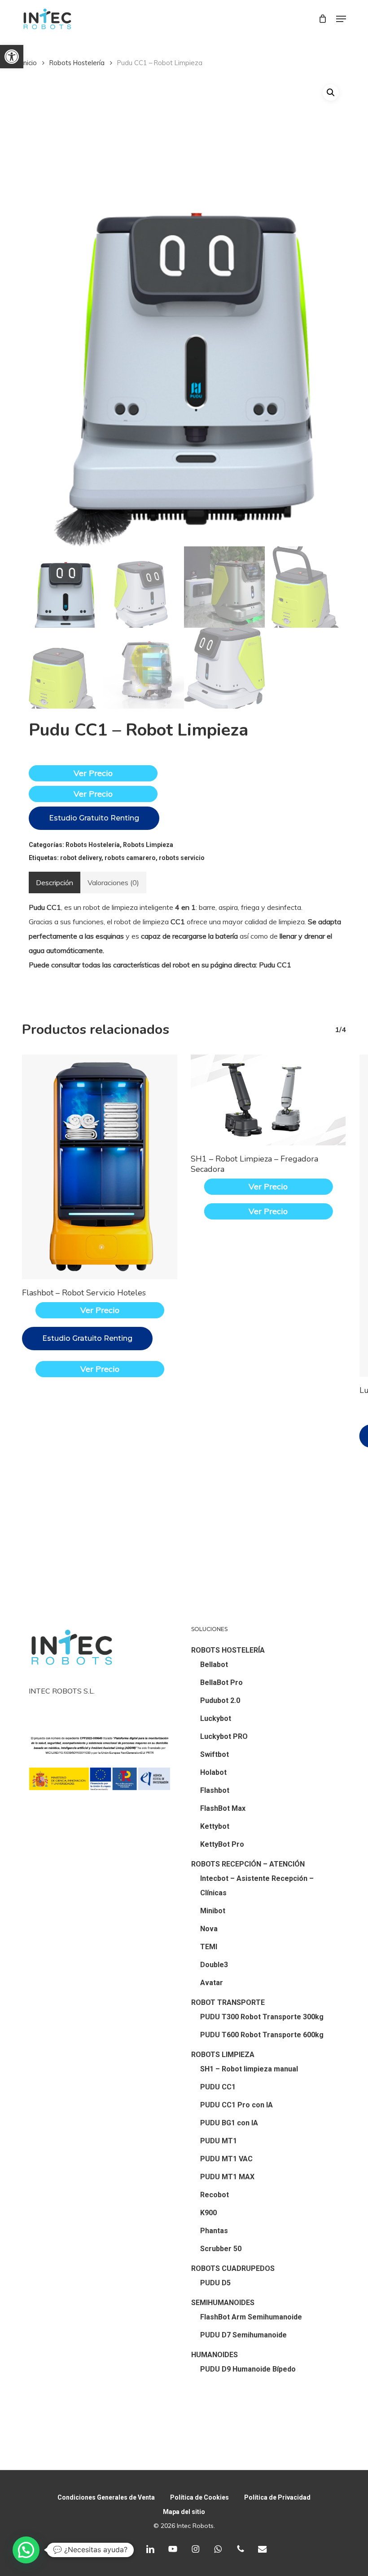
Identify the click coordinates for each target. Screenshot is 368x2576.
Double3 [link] (214, 1965)
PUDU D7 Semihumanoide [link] (243, 2335)
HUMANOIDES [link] (215, 2355)
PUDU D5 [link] (215, 2283)
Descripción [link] (55, 882)
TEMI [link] (209, 1947)
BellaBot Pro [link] (221, 1683)
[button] (331, 93)
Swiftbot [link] (215, 1754)
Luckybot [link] (216, 1718)
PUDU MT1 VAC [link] (226, 2159)
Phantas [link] (214, 2231)
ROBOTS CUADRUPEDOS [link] (233, 2268)
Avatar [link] (212, 1983)
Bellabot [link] (214, 1665)
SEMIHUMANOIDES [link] (223, 2303)
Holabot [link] (213, 1772)
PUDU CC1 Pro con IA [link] (237, 2105)
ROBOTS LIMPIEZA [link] (223, 2055)
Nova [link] (209, 1929)
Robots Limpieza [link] (148, 845)
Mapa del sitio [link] (184, 2512)
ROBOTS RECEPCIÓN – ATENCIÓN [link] (248, 1864)
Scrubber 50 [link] (221, 2249)
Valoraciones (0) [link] (113, 882)
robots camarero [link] (130, 858)
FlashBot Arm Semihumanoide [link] (251, 2317)
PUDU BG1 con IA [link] (229, 2123)
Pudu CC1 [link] (275, 965)
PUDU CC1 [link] (218, 2087)
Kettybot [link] (215, 1826)
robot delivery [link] (81, 858)
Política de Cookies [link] (199, 2497)
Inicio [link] (29, 63)
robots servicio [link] (182, 858)
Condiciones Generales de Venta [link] (106, 2497)
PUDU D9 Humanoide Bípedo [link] (248, 2369)
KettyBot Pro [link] (222, 1844)
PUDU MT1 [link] (219, 2141)
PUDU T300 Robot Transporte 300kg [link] (262, 2017)
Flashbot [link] (215, 1790)
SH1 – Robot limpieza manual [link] (249, 2069)
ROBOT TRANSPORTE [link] (228, 2002)
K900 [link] (208, 2213)
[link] (12, 57)
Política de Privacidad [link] (277, 2497)
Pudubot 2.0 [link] (220, 1700)
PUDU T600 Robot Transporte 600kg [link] (262, 2035)
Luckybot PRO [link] (224, 1736)
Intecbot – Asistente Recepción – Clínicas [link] (257, 1886)
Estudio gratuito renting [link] (94, 818)
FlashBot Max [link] (223, 1808)
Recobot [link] (215, 2195)
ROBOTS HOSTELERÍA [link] (228, 1650)
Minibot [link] (213, 1911)
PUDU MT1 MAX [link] (227, 2177)
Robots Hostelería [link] (77, 63)
